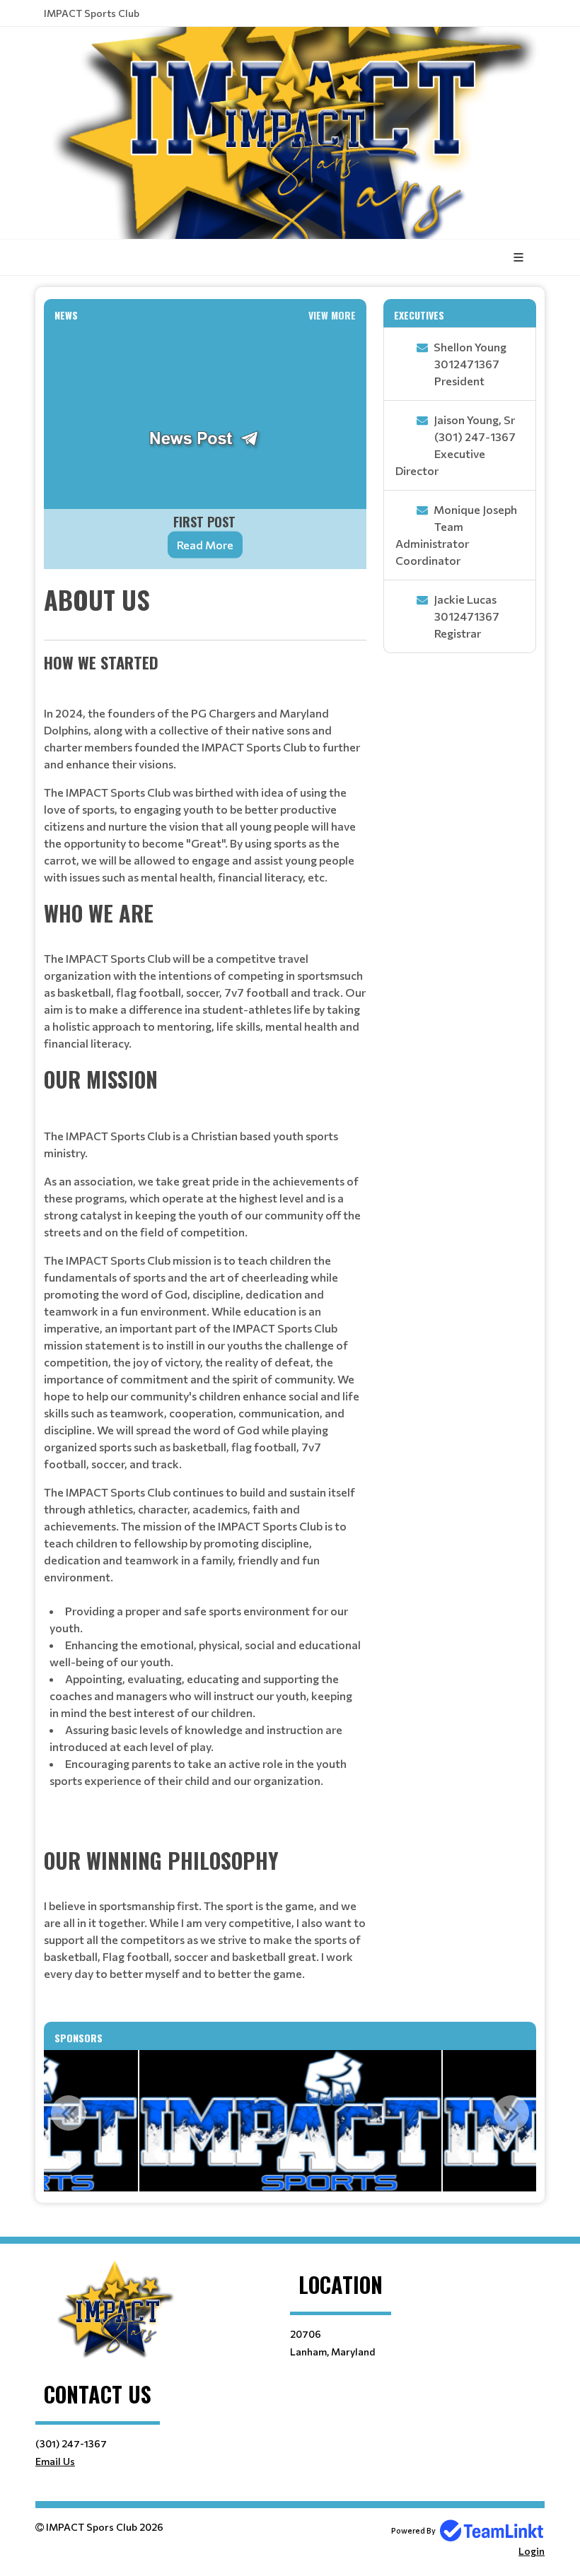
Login (532, 2551)
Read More (205, 545)
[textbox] (205, 1295)
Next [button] (511, 2113)
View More (332, 315)
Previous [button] (69, 2113)
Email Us (55, 2461)
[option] (290, 2121)
